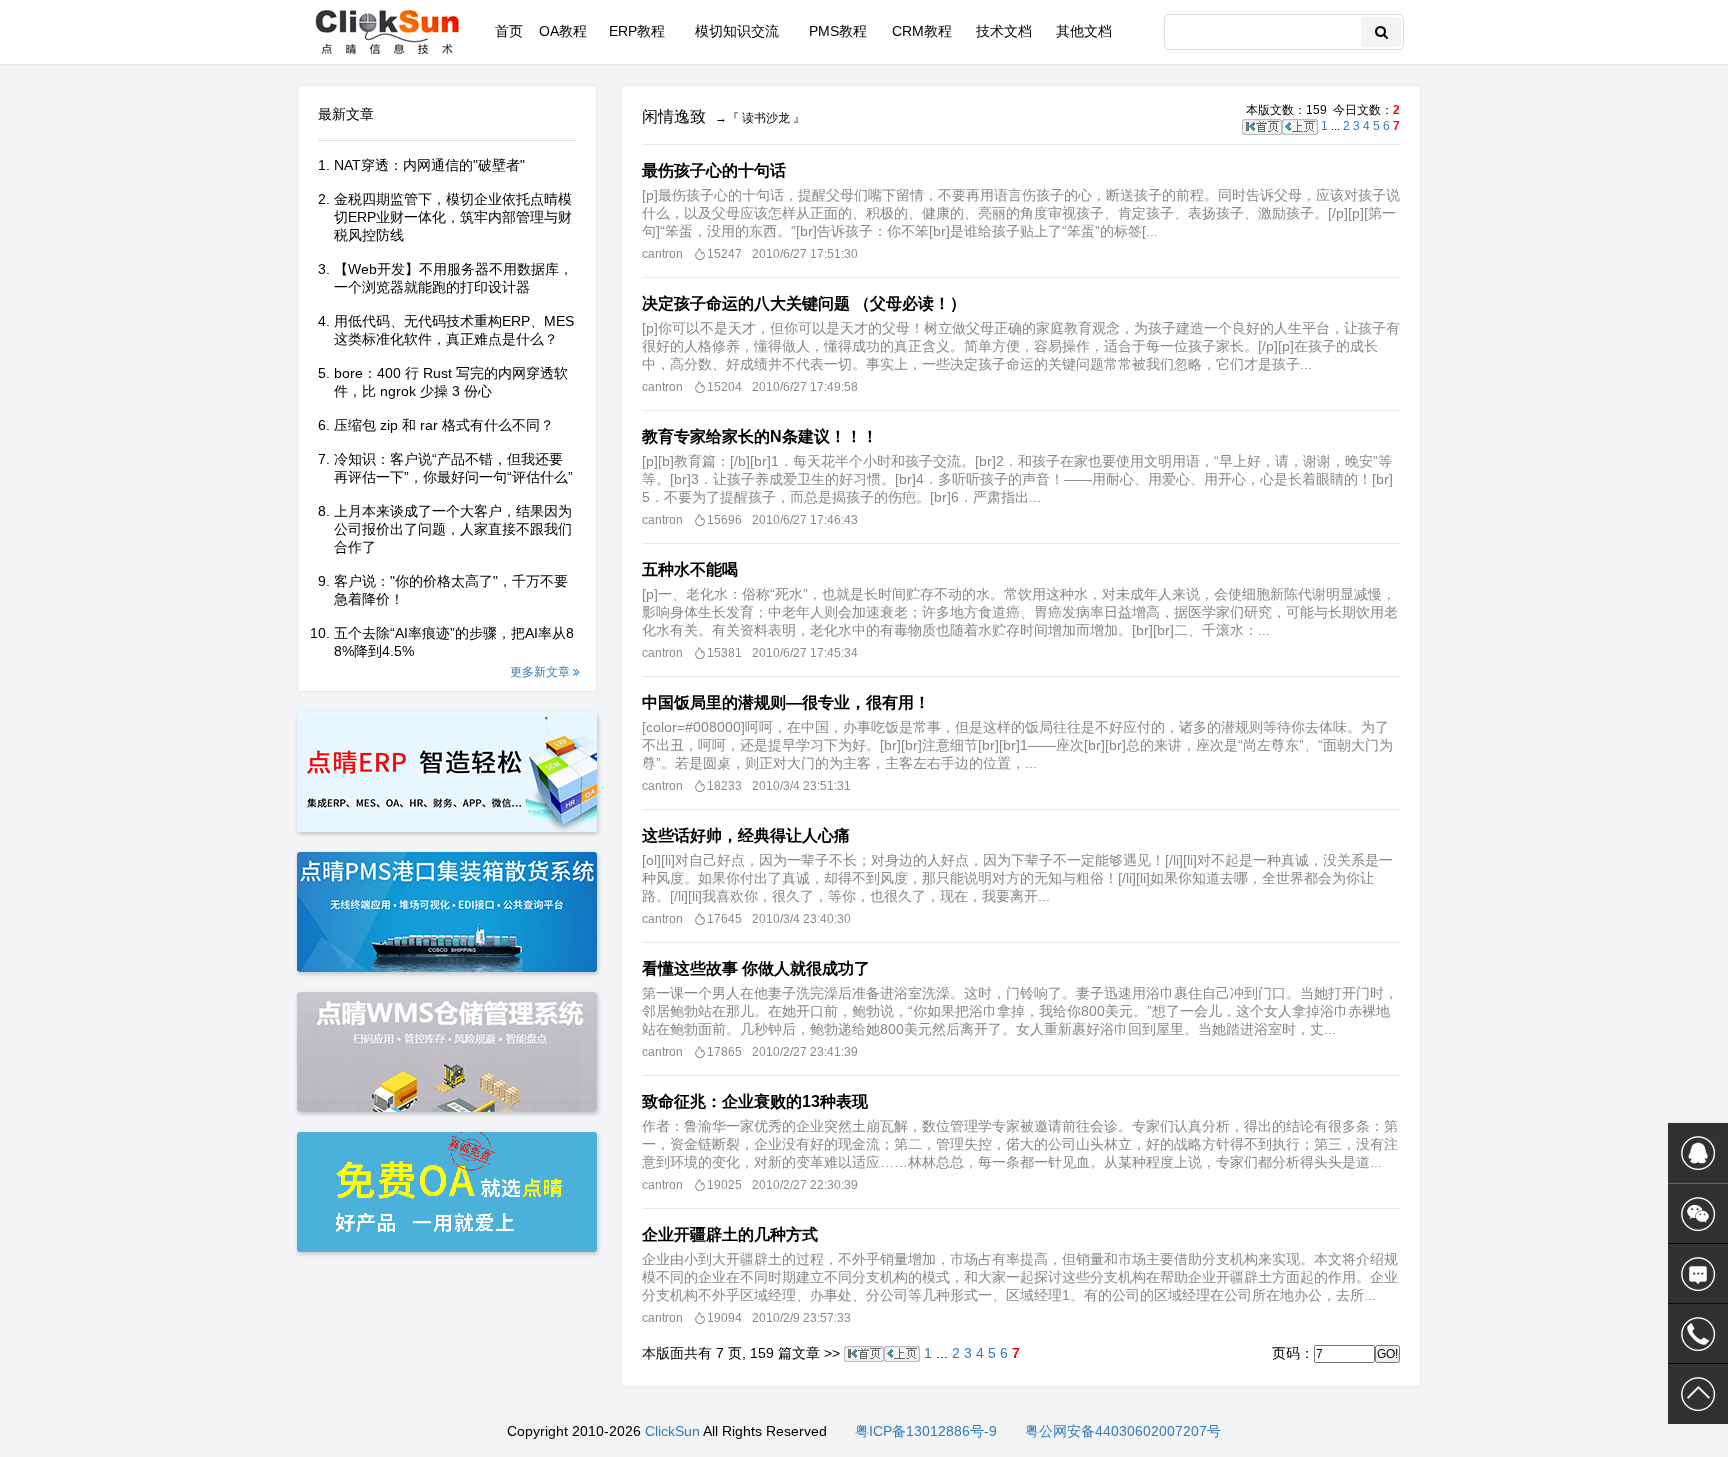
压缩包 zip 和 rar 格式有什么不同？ (444, 425)
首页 (509, 31)
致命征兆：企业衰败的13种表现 (755, 1101)
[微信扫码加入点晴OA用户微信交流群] (1698, 1214)
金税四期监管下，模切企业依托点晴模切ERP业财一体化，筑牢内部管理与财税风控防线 (453, 217)
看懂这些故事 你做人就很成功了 (756, 968)
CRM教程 (922, 31)
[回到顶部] (1698, 1394)
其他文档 (1084, 31)
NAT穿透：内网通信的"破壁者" (429, 165)
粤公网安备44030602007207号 (1123, 1431)
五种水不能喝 (690, 569)
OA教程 (563, 31)
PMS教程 (838, 31)
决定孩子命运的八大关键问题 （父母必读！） (804, 303)
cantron (662, 254)
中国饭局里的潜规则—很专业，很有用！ (786, 702)
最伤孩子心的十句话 (714, 170)
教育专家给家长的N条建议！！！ (760, 436)
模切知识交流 (737, 31)
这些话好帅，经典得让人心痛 (746, 835)
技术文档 (1004, 31)
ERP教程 (637, 31)
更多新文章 (541, 672)
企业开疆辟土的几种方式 (730, 1234)
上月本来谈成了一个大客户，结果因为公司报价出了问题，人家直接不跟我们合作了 (453, 529)
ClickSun (672, 1431)
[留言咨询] (1698, 1274)
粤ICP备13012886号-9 (926, 1431)
